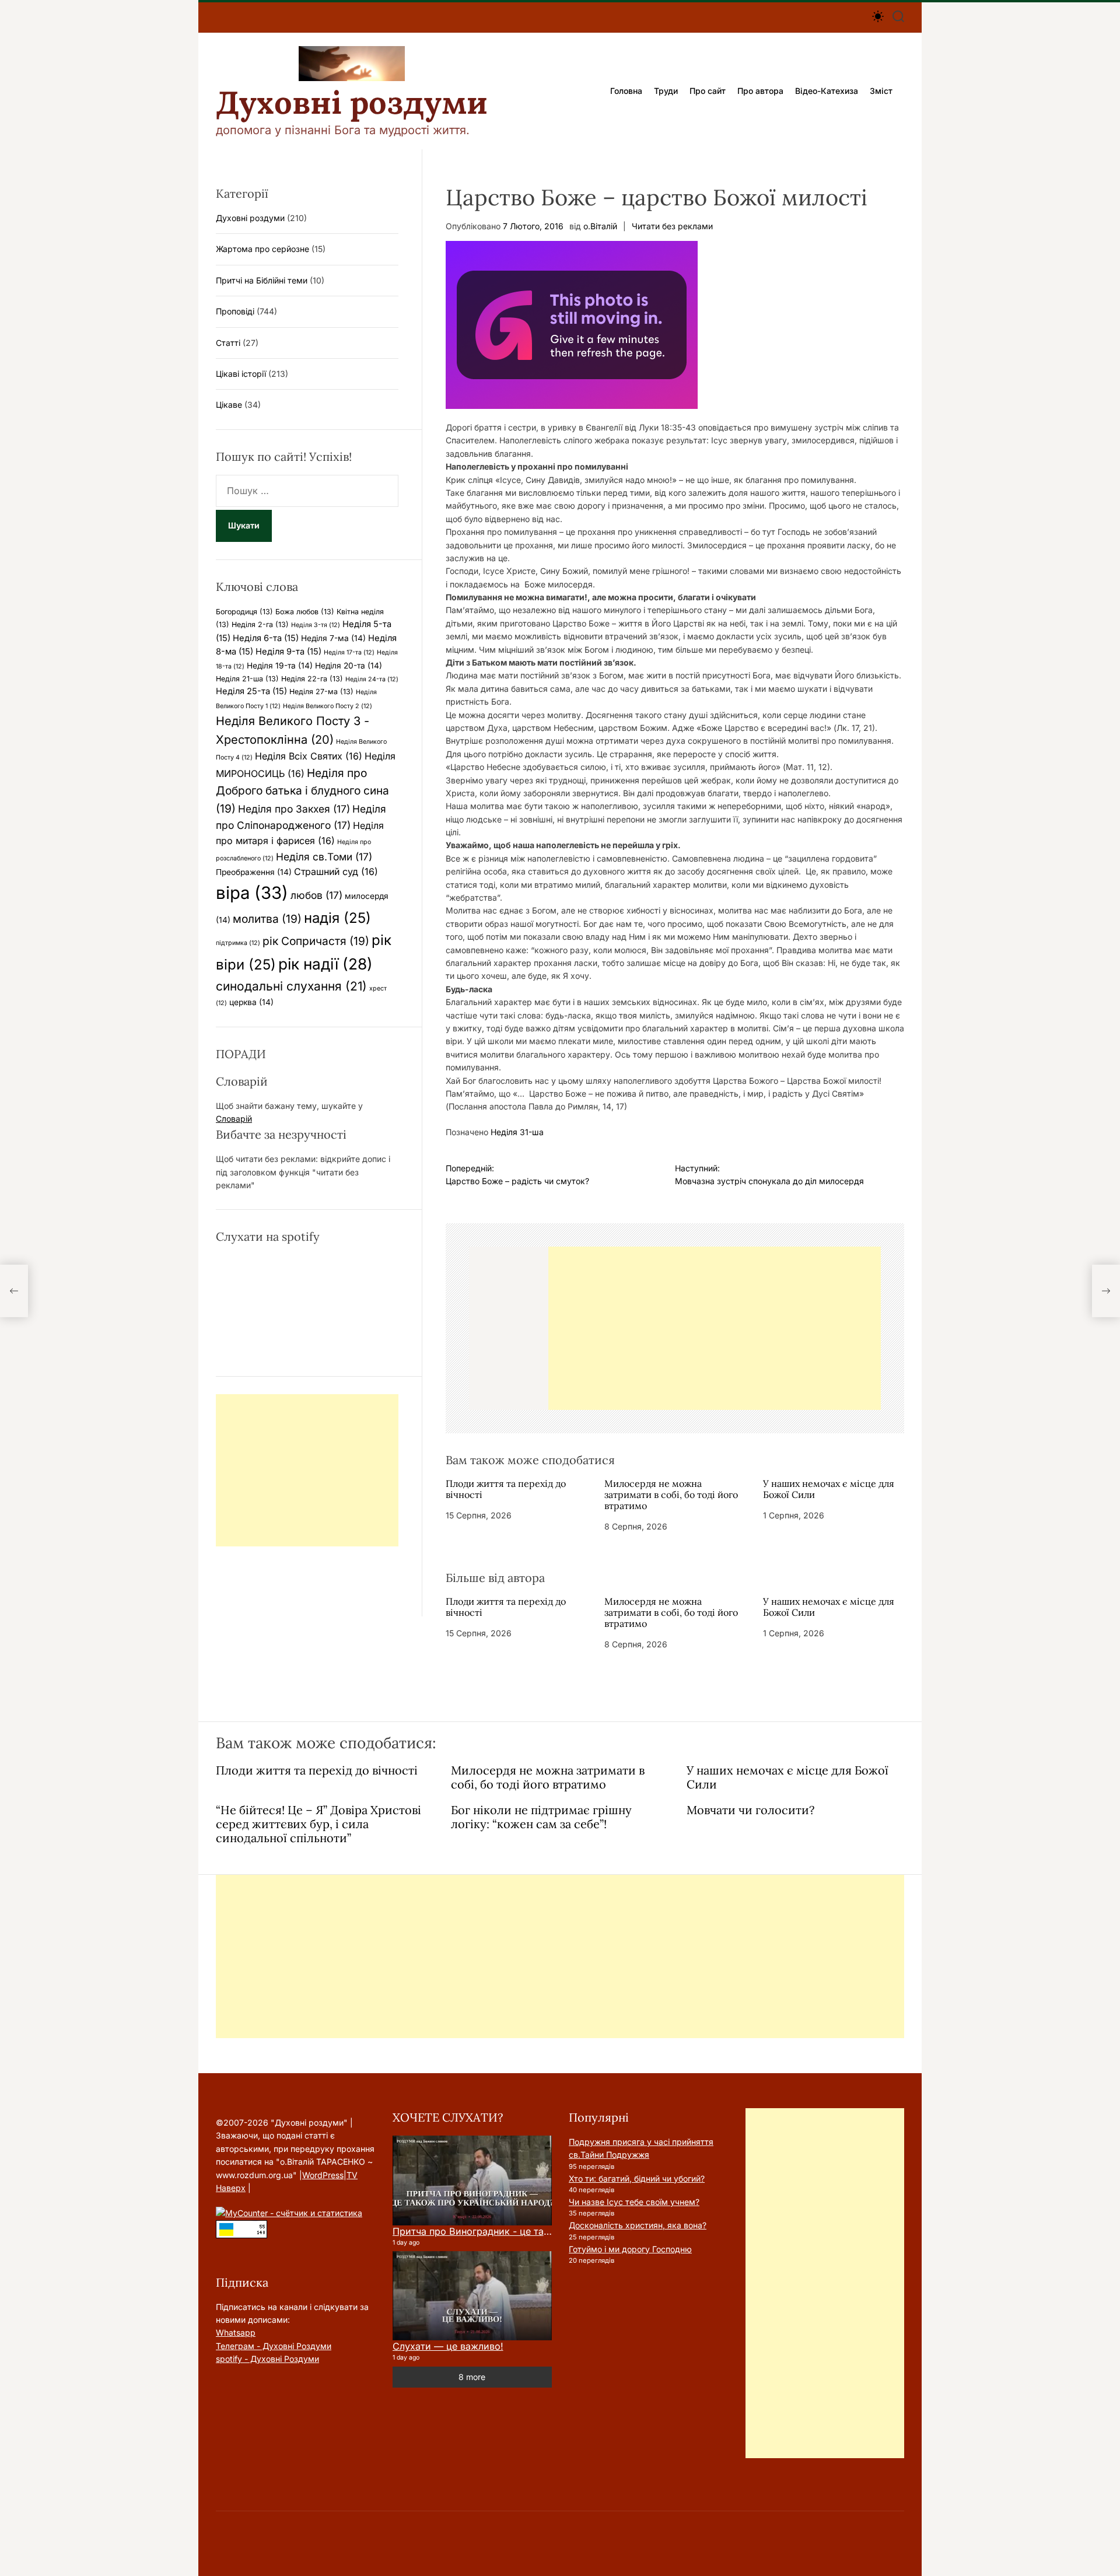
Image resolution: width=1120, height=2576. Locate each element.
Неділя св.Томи (324, 857)
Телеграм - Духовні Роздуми (274, 2346)
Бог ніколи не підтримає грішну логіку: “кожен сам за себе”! (541, 1817)
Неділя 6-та (266, 638)
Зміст (881, 91)
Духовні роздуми (352, 103)
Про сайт (708, 91)
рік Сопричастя (316, 941)
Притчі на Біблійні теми (262, 280)
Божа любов (305, 612)
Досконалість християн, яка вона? (638, 2225)
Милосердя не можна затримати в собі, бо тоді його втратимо (671, 1494)
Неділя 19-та (280, 666)
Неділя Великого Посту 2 (328, 706)
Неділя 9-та (288, 652)
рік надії (325, 964)
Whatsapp (236, 2332)
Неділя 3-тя (316, 625)
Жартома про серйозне (262, 249)
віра (252, 893)
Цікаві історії (241, 374)
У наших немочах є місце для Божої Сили (829, 1489)
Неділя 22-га (312, 679)
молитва (267, 919)
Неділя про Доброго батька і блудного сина (302, 791)
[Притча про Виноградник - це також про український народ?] (472, 2180)
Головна (626, 91)
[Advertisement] (715, 1328)
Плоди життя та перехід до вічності (506, 1489)
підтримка (238, 943)
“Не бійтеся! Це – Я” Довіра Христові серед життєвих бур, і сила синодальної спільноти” (318, 1824)
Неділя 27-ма (321, 692)
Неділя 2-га (260, 624)
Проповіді (235, 311)
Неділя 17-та (349, 652)
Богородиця (244, 612)
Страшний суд (336, 871)
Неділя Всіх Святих (309, 756)
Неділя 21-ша (247, 679)
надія (337, 918)
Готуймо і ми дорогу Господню (630, 2249)
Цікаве (229, 405)
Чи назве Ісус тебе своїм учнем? (634, 2202)
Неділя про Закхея (294, 809)
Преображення (254, 872)
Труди (666, 91)
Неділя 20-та (349, 666)
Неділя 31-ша (517, 1132)
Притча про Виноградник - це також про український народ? (535, 2231)
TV (352, 2175)
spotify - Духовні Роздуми (267, 2359)
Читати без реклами (672, 226)
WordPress (323, 2175)
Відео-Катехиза (827, 91)
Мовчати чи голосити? (750, 1810)
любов (316, 895)
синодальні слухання (291, 986)
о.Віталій (600, 226)
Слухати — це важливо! (448, 2346)
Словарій (234, 1119)
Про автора (760, 91)
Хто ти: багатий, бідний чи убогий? (637, 2178)
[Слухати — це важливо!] (472, 2296)
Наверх (231, 2188)
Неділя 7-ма (333, 638)
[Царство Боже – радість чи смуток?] (14, 1291)
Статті (228, 343)
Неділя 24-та (372, 679)
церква (251, 1002)
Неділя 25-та (251, 691)
